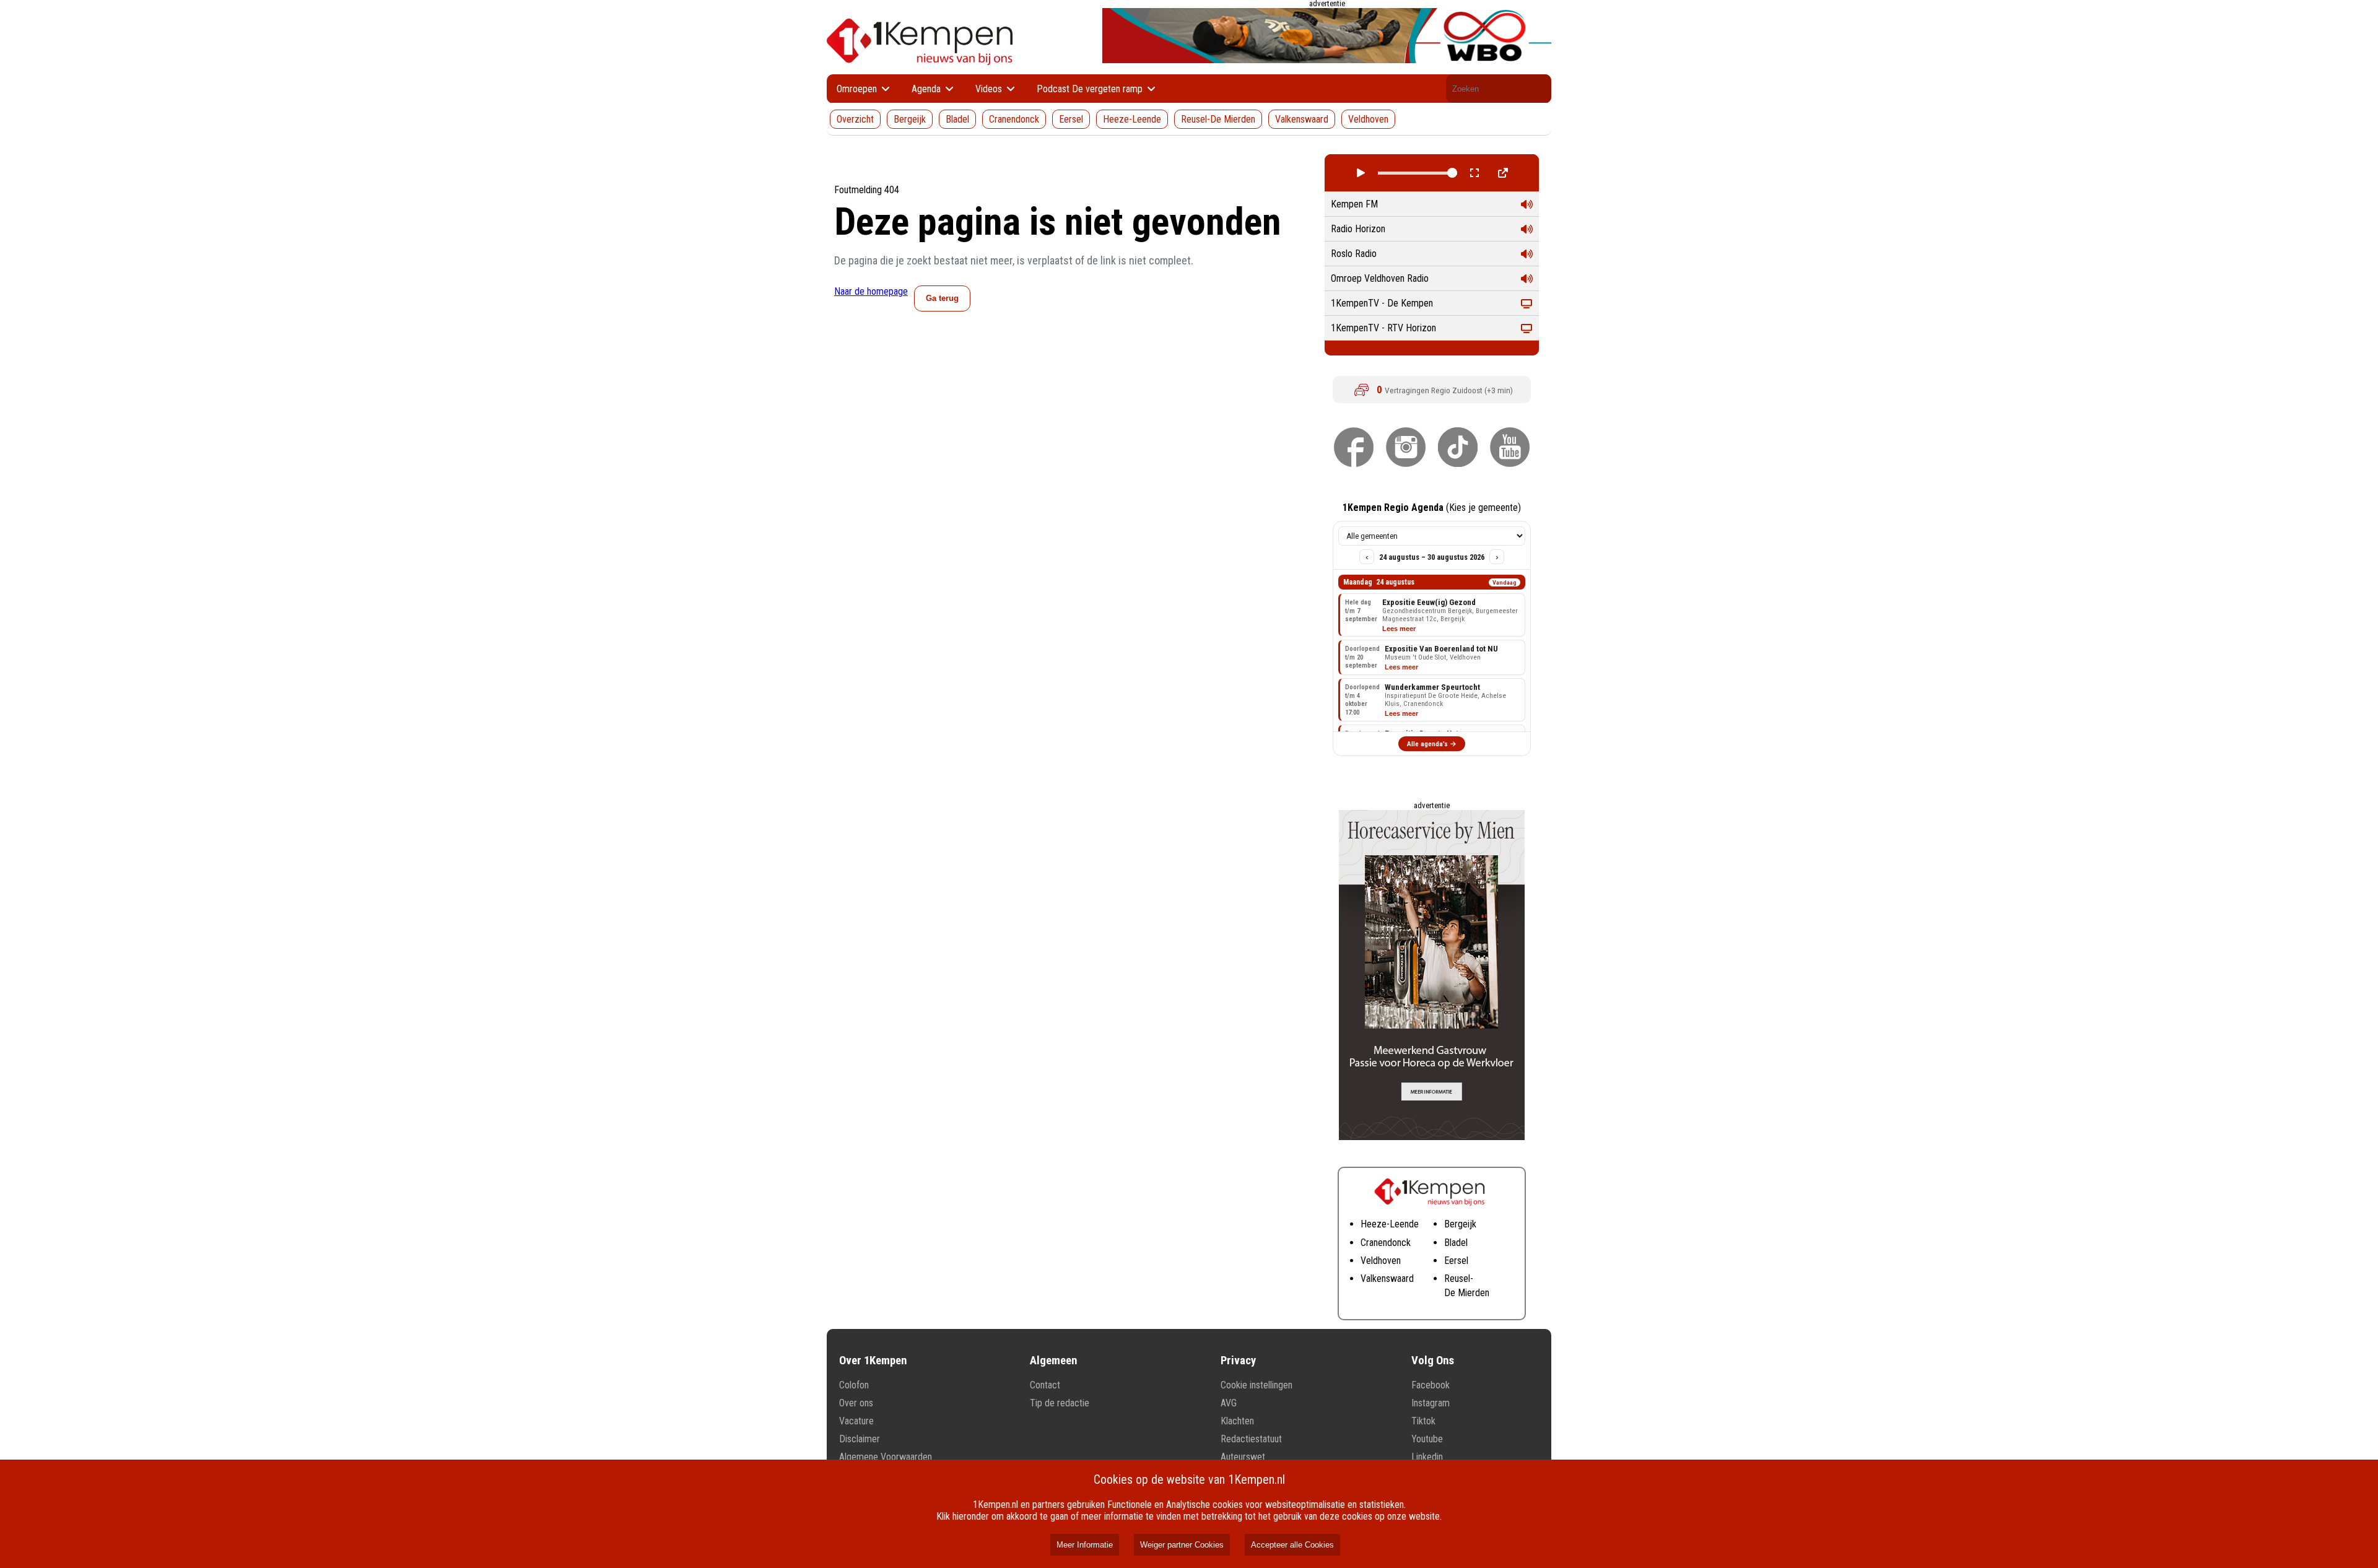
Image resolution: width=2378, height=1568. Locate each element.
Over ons (856, 1403)
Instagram (1431, 1403)
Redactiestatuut (1251, 1439)
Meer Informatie (1085, 1545)
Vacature (856, 1421)
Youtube (1427, 1439)
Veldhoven (1368, 119)
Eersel (1071, 119)
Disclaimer (860, 1439)
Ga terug (942, 298)
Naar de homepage (871, 291)
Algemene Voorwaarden (886, 1457)
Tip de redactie (1060, 1403)
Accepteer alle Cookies (1292, 1545)
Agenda (927, 89)
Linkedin (1427, 1457)
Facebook (1431, 1385)
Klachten (1237, 1421)
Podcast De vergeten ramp (1091, 89)
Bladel (957, 119)
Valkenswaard (1302, 119)
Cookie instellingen (1257, 1385)
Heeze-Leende (1132, 119)
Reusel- (1459, 1278)
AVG (1229, 1403)
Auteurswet (1243, 1457)
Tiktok (1423, 1421)
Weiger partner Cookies (1182, 1545)
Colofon (854, 1385)
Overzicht (855, 119)
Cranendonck (1014, 119)
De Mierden (1467, 1293)
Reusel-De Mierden (1218, 119)
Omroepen (858, 89)
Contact (1045, 1385)
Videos (990, 89)
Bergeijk (910, 119)
